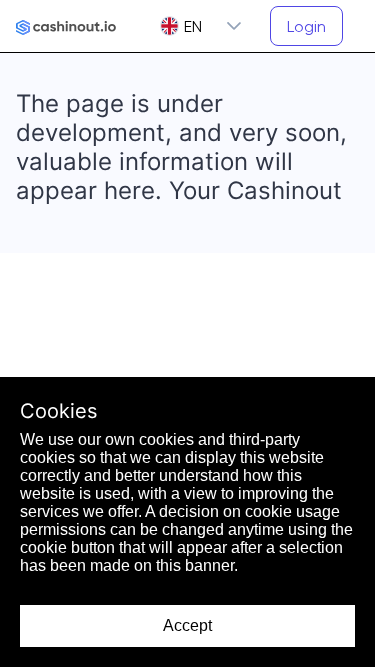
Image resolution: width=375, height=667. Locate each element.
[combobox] (181, 26)
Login (306, 26)
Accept (187, 625)
